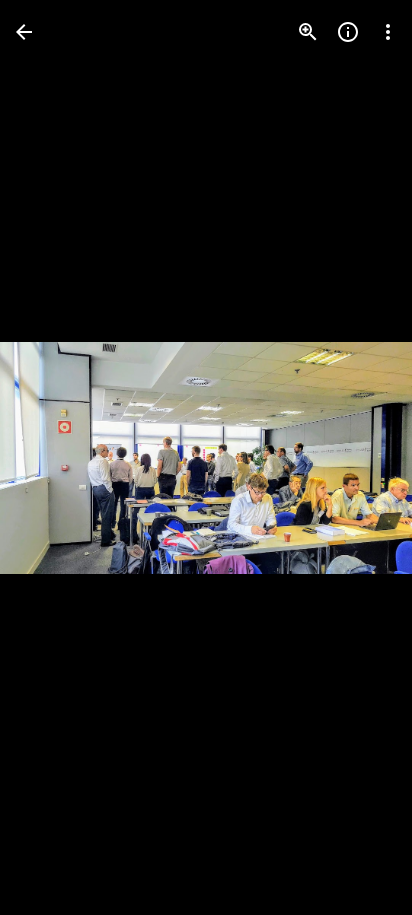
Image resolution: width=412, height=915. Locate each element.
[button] (56, 458)
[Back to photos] (24, 32)
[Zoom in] (308, 32)
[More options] (388, 32)
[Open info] (348, 32)
